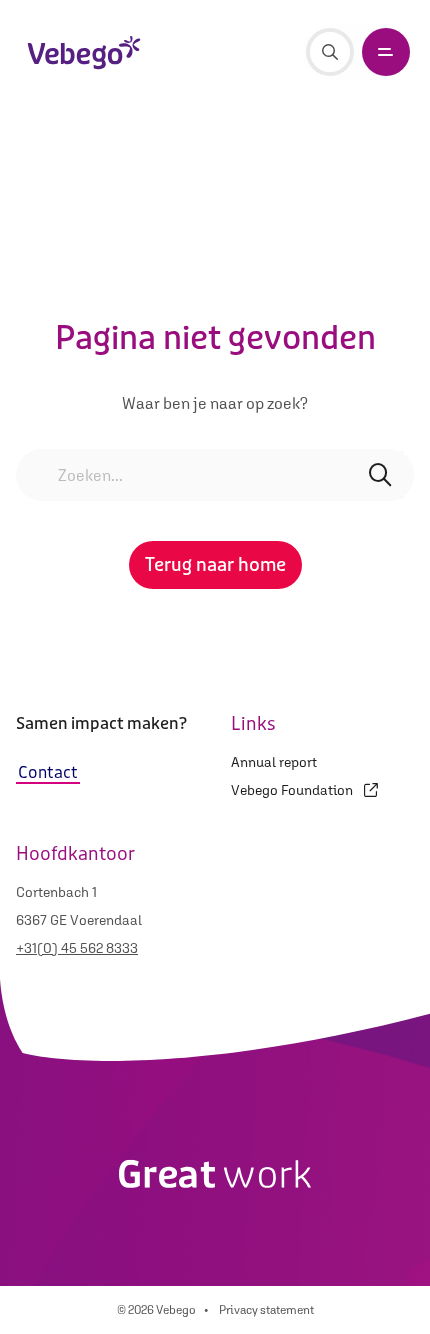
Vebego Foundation (293, 790)
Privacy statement (266, 1310)
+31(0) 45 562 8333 (77, 948)
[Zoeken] (330, 52)
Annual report (274, 762)
